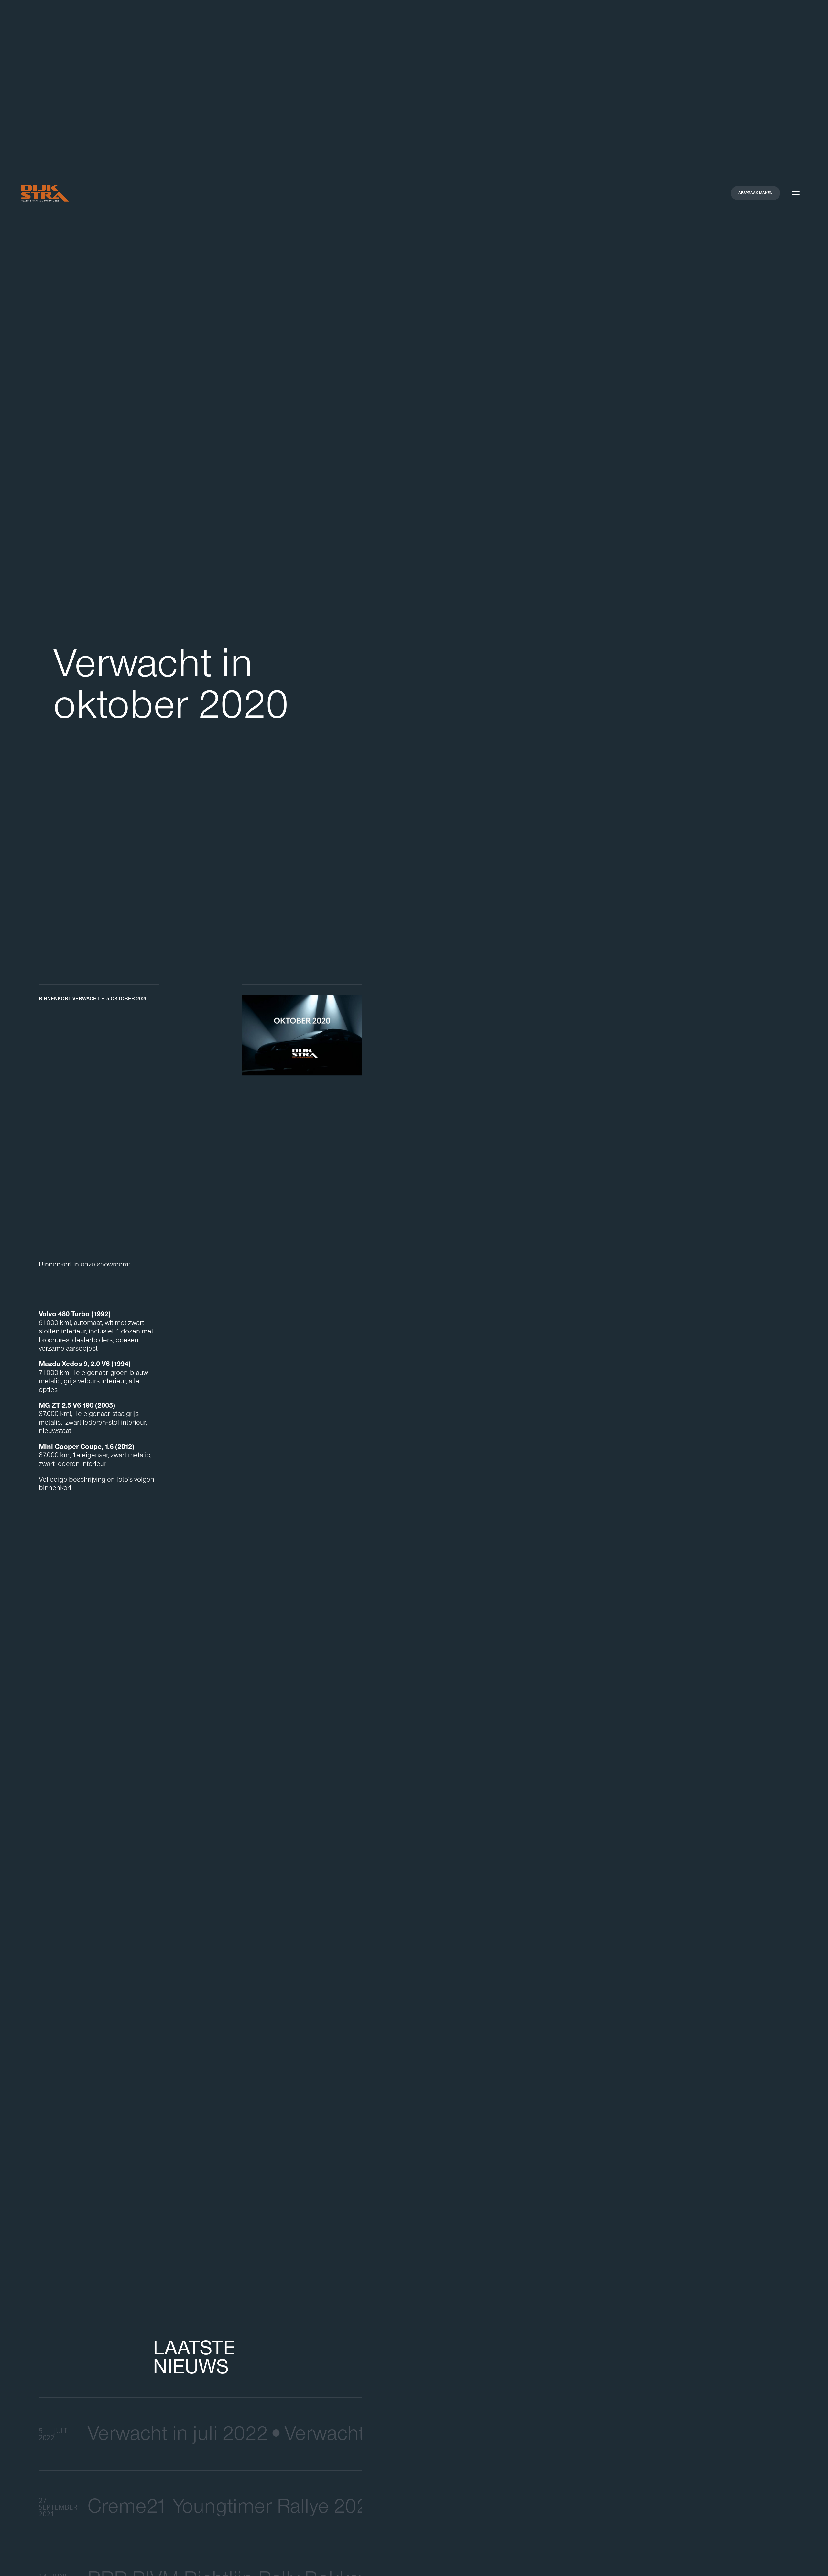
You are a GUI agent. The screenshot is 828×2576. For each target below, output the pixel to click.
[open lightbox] (302, 1038)
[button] (796, 193)
